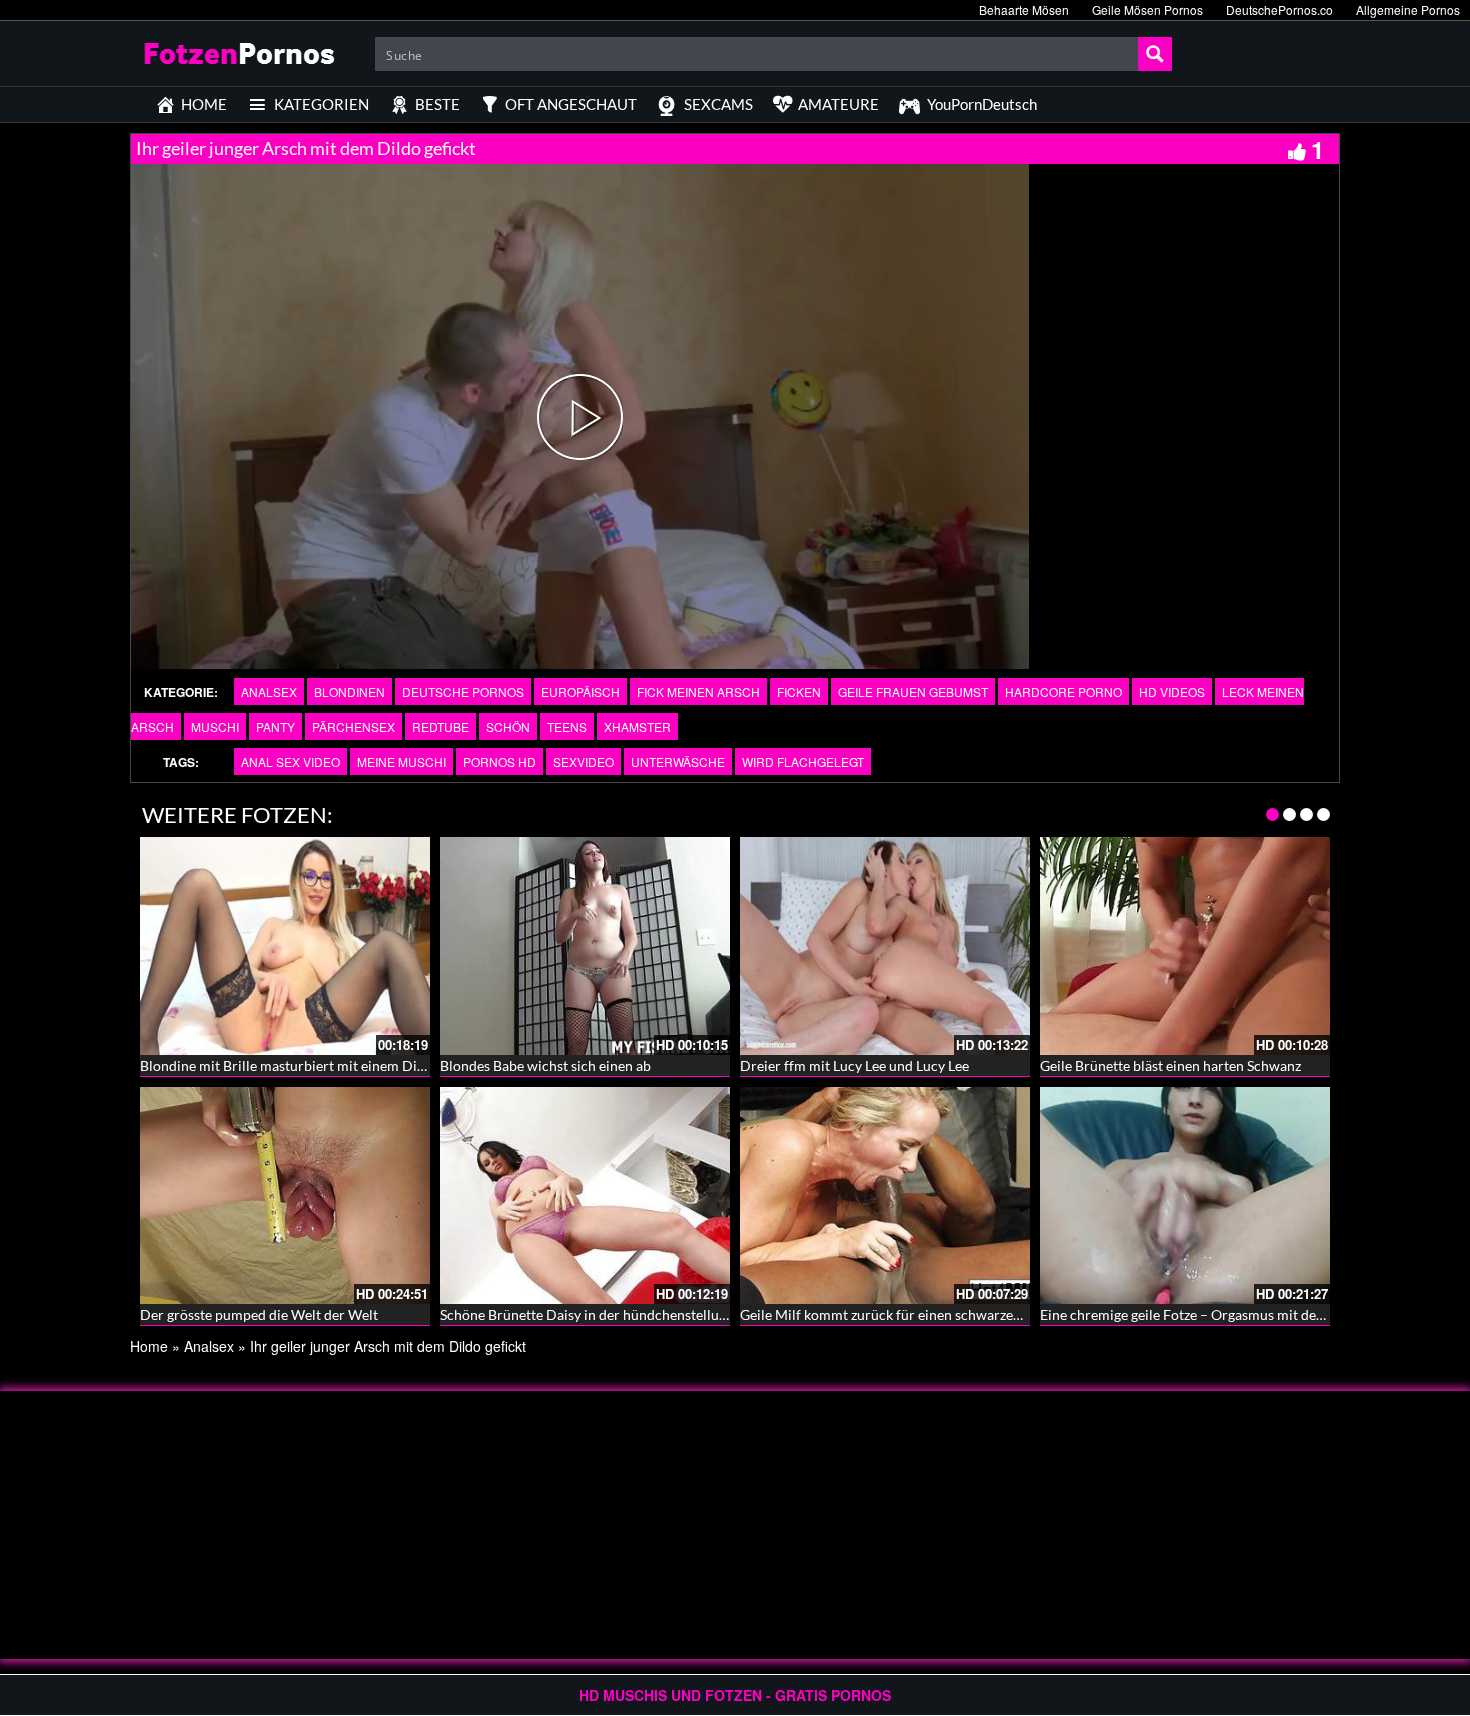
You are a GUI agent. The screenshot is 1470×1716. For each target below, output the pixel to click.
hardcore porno (1063, 691)
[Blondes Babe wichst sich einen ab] (585, 946)
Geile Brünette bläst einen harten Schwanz (1170, 1065)
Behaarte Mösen (1024, 9)
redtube (440, 726)
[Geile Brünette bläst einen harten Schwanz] (1185, 946)
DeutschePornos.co (1279, 9)
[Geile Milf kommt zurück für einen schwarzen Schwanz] (885, 1196)
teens (567, 726)
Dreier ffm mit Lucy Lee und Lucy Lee (854, 1065)
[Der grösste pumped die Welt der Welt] (285, 1196)
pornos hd (499, 761)
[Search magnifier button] (1155, 54)
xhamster (637, 726)
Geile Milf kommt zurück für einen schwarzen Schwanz (909, 1314)
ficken (799, 691)
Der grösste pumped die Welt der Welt (259, 1314)
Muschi (215, 726)
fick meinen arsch (698, 691)
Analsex (269, 691)
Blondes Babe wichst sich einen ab (545, 1065)
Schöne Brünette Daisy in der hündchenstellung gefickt (609, 1314)
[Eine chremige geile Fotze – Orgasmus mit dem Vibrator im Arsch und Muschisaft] (1185, 1196)
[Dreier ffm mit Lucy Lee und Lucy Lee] (885, 946)
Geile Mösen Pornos (1147, 9)
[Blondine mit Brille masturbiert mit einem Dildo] (285, 946)
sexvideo (583, 761)
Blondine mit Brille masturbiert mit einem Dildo (288, 1065)
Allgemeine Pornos (1408, 9)
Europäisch (580, 691)
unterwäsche (678, 761)
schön (508, 726)
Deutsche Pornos (463, 691)
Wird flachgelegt (803, 761)
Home (149, 1346)
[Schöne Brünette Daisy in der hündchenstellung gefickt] (585, 1196)
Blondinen (349, 691)
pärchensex (353, 726)
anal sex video (290, 761)
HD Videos (1172, 691)
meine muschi (401, 761)
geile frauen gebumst (913, 691)
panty (275, 726)
